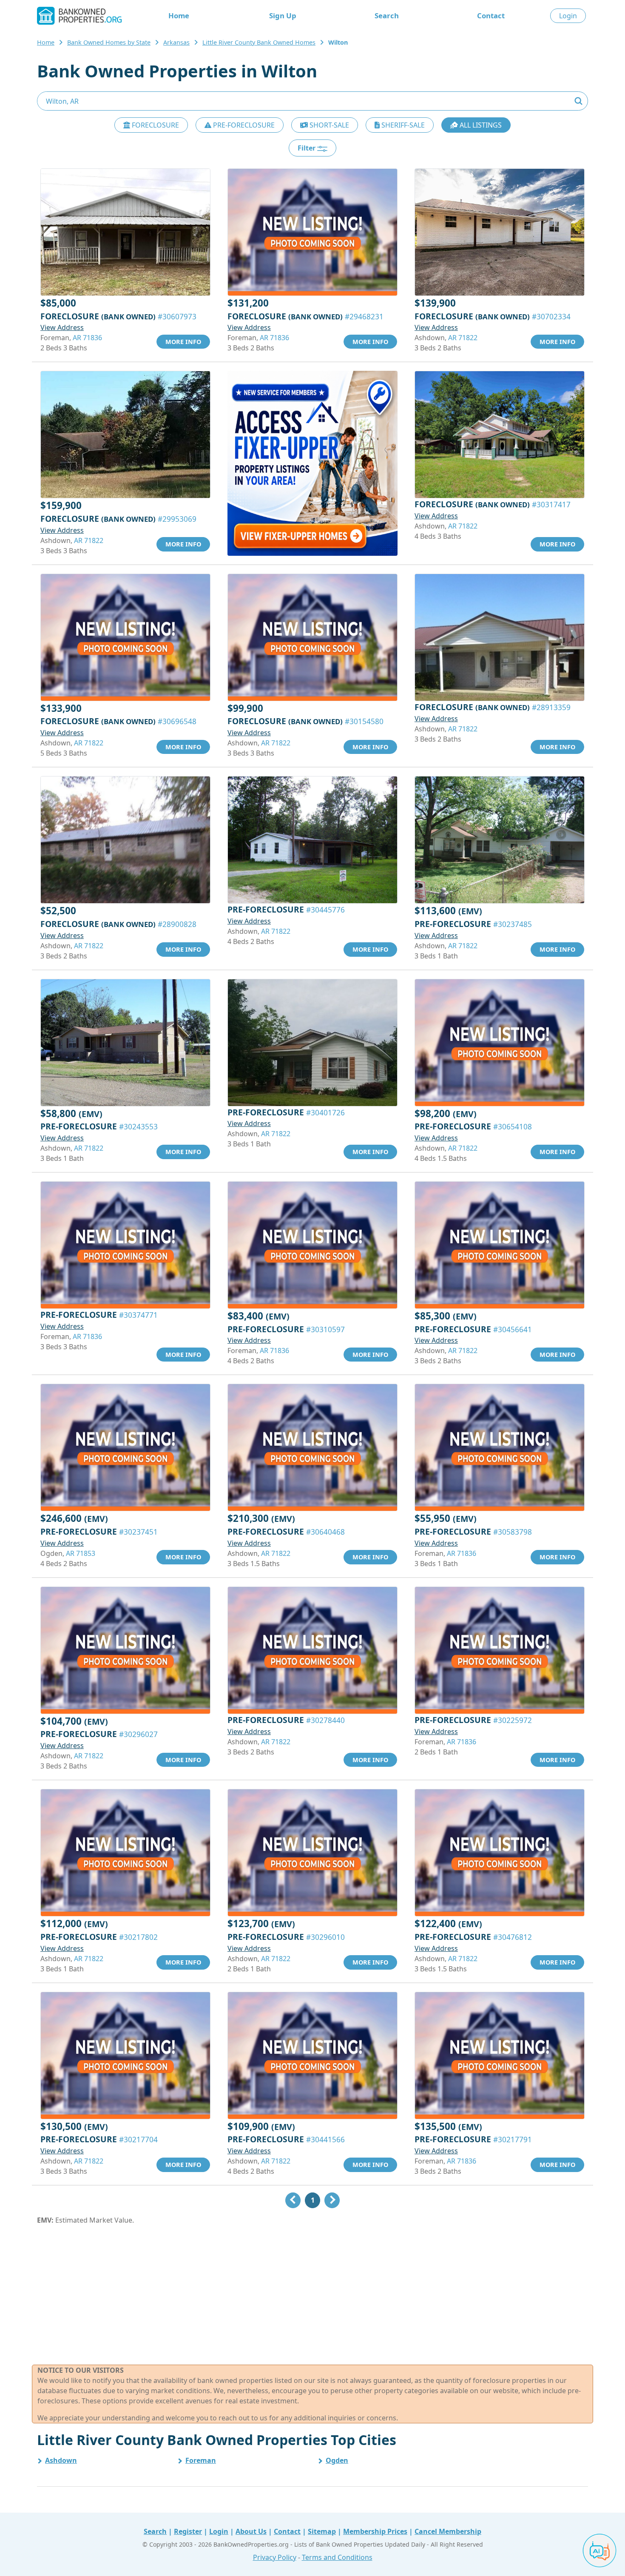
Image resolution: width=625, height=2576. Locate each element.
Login (568, 16)
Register (188, 2531)
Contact (491, 16)
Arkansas (176, 42)
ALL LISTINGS (480, 125)
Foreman (201, 2460)
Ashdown (61, 2460)
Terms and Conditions (337, 2557)
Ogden (337, 2460)
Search (387, 16)
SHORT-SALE (328, 125)
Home (179, 16)
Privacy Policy (275, 2557)
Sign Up (283, 16)
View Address (62, 327)
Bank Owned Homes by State (109, 42)
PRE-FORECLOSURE (243, 125)
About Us (251, 2531)
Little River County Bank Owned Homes (259, 42)
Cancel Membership (448, 2531)
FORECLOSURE (155, 125)
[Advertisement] (312, 2295)
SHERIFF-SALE (402, 125)
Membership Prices (375, 2531)
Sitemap (322, 2531)
